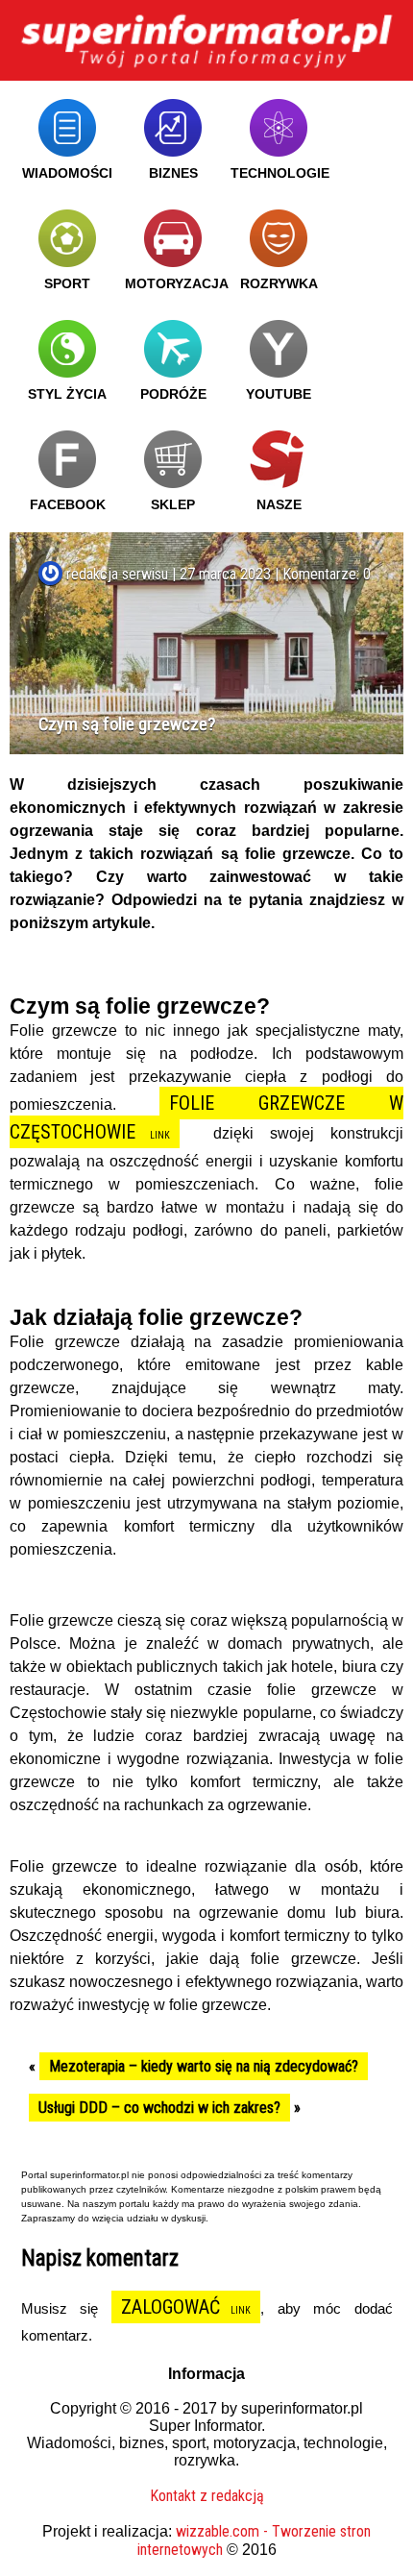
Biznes (173, 173)
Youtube (279, 394)
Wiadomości (67, 173)
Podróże (173, 394)
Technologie (280, 173)
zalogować (170, 2307)
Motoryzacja (177, 283)
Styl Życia (67, 394)
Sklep (173, 504)
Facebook (68, 504)
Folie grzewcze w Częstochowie (206, 1117)
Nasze (279, 504)
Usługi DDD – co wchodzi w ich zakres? (159, 2108)
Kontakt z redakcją (207, 2496)
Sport (67, 283)
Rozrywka (279, 283)
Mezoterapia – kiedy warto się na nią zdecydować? (204, 2066)
